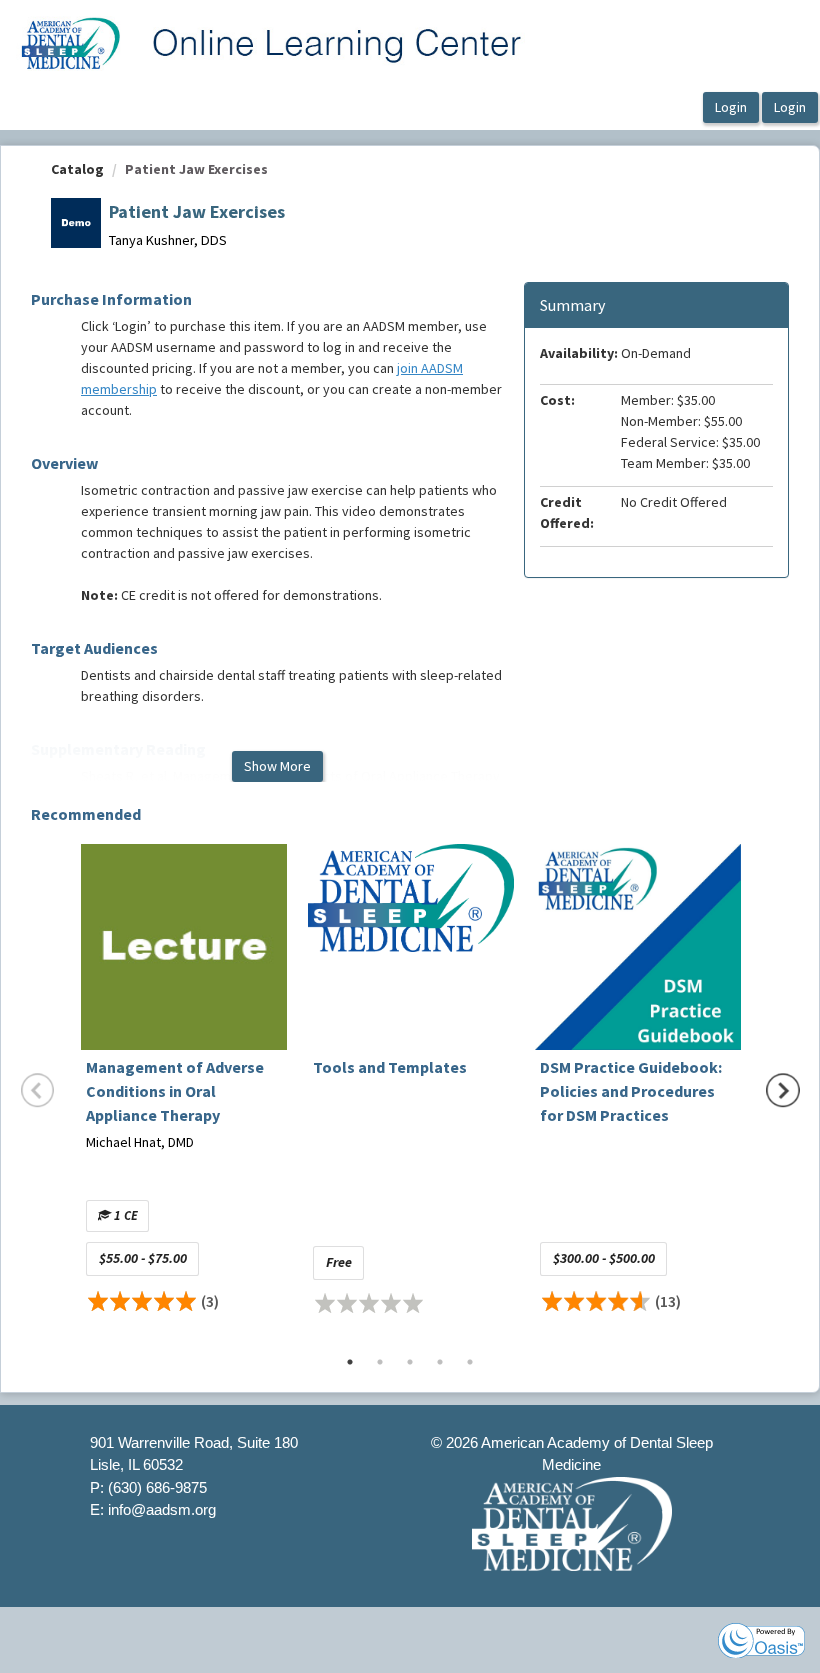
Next (783, 1090)
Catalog (77, 169)
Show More (277, 766)
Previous (38, 1090)
